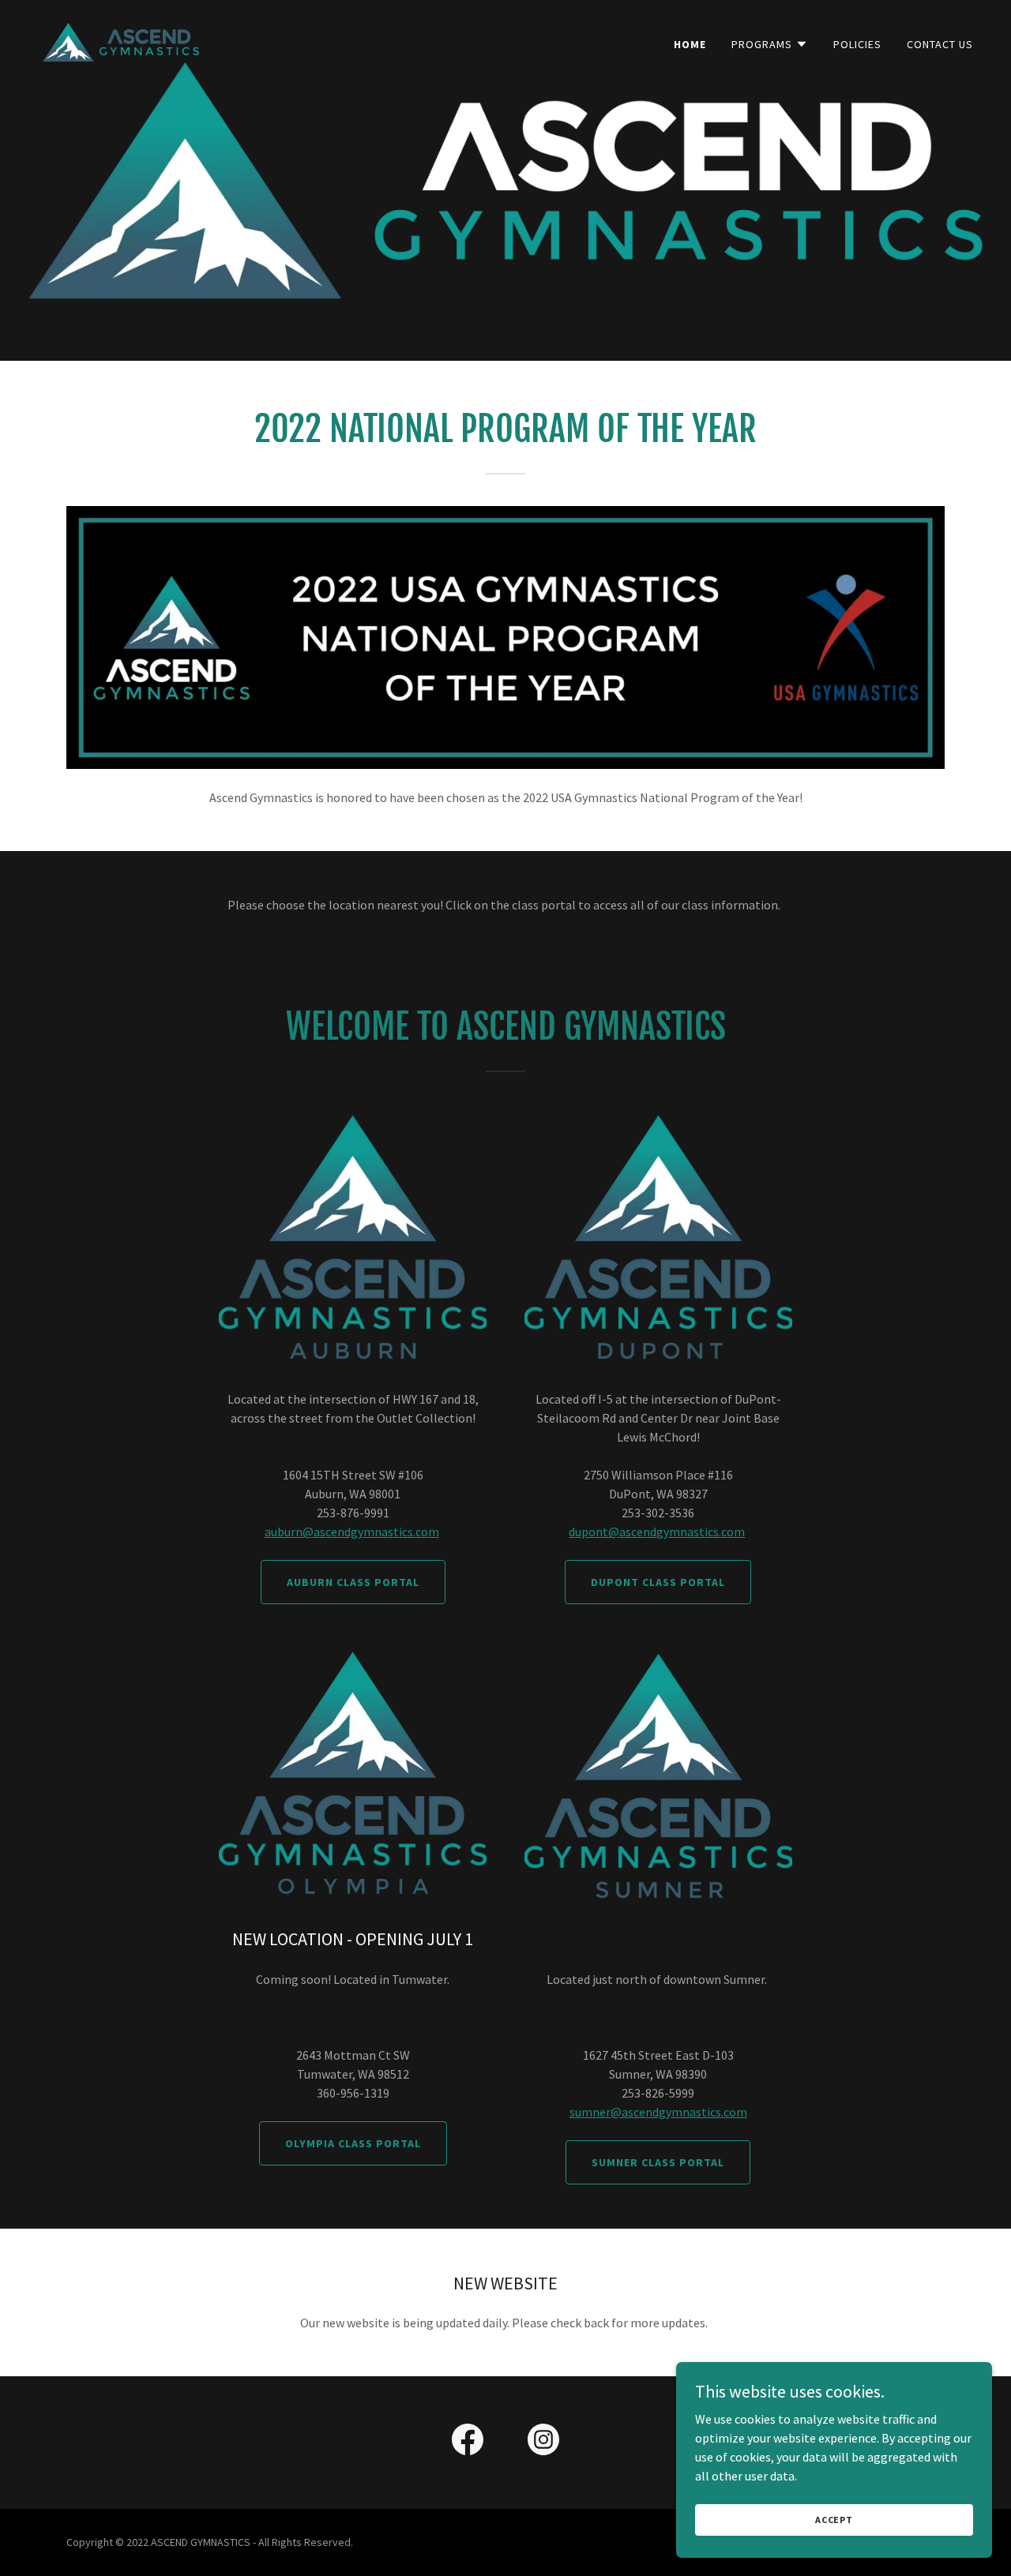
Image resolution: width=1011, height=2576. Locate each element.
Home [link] (690, 44)
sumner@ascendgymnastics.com (658, 2112)
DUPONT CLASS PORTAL (658, 1582)
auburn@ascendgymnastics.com (352, 1532)
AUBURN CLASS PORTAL (353, 1582)
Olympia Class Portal (353, 2143)
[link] (121, 40)
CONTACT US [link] (940, 44)
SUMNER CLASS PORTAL (658, 2162)
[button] (770, 44)
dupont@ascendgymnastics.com (657, 1532)
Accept (834, 2520)
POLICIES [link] (857, 44)
